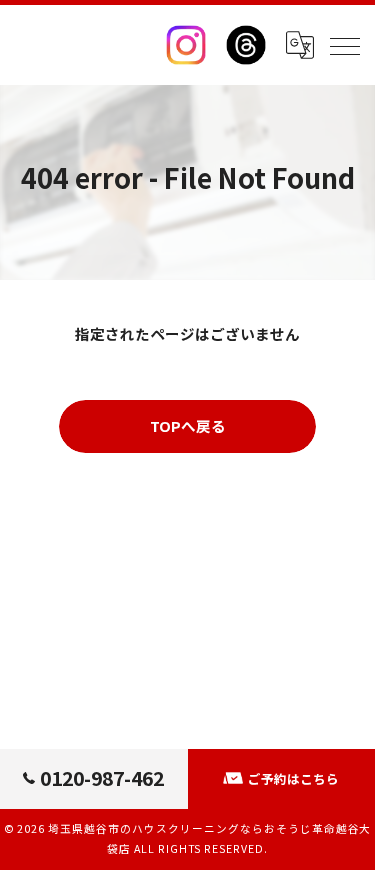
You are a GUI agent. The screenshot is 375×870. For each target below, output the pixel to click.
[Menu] (344, 45)
